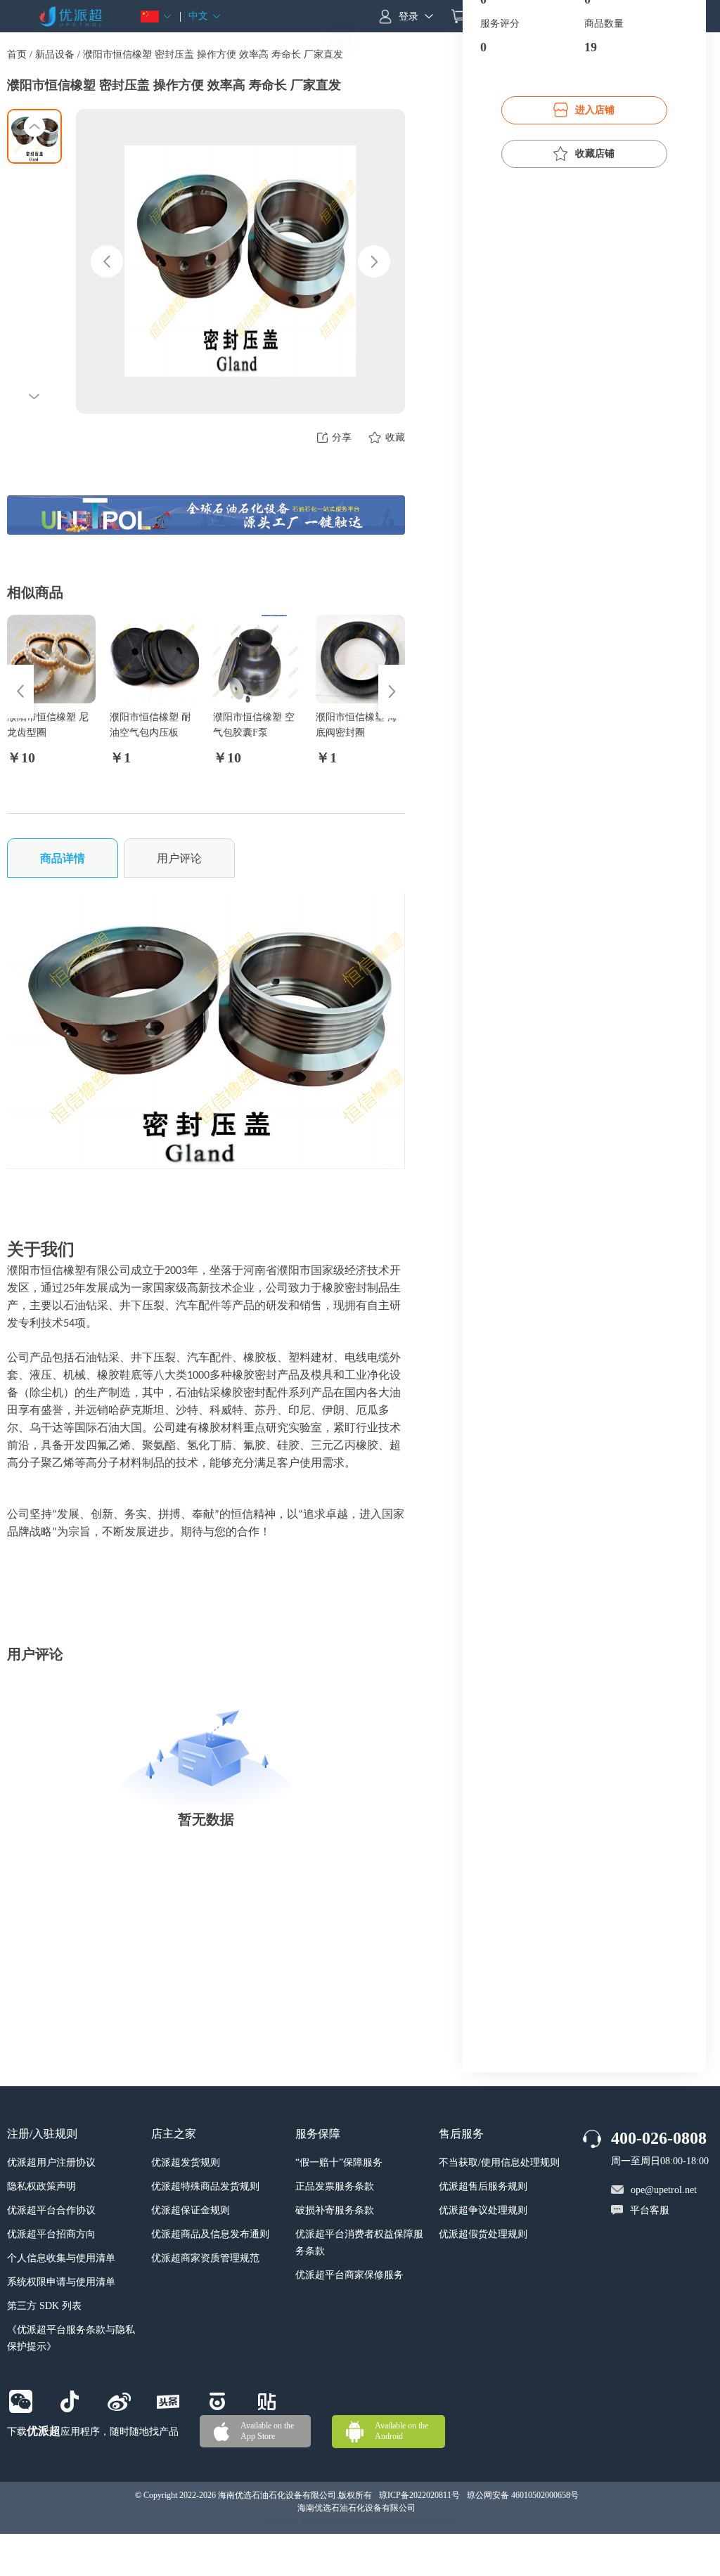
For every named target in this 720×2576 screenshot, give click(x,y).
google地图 (356, 2520)
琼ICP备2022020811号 (419, 2495)
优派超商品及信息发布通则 (210, 2234)
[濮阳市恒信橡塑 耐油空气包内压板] (154, 659)
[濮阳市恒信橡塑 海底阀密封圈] (360, 659)
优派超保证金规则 (191, 2210)
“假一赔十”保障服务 (339, 2162)
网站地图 (282, 2520)
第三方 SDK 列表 (44, 2306)
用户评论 (179, 858)
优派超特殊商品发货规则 (205, 2186)
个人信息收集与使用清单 (61, 2258)
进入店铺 (595, 110)
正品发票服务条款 (335, 2186)
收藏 (395, 437)
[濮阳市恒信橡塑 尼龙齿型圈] (51, 659)
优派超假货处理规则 (483, 2234)
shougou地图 (433, 2520)
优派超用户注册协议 (51, 2162)
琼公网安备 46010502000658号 (523, 2495)
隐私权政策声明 (41, 2186)
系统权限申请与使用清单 (61, 2282)
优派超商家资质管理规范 (205, 2258)
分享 (342, 437)
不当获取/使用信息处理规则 (499, 2162)
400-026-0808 (659, 2138)
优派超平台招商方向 (51, 2234)
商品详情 (63, 858)
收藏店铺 (595, 154)
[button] (156, 17)
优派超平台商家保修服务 (349, 2275)
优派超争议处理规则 (483, 2210)
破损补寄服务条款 (335, 2210)
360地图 (393, 2520)
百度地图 (318, 2520)
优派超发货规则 (186, 2162)
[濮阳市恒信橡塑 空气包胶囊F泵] (257, 659)
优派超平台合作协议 (51, 2210)
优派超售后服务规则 (483, 2186)
